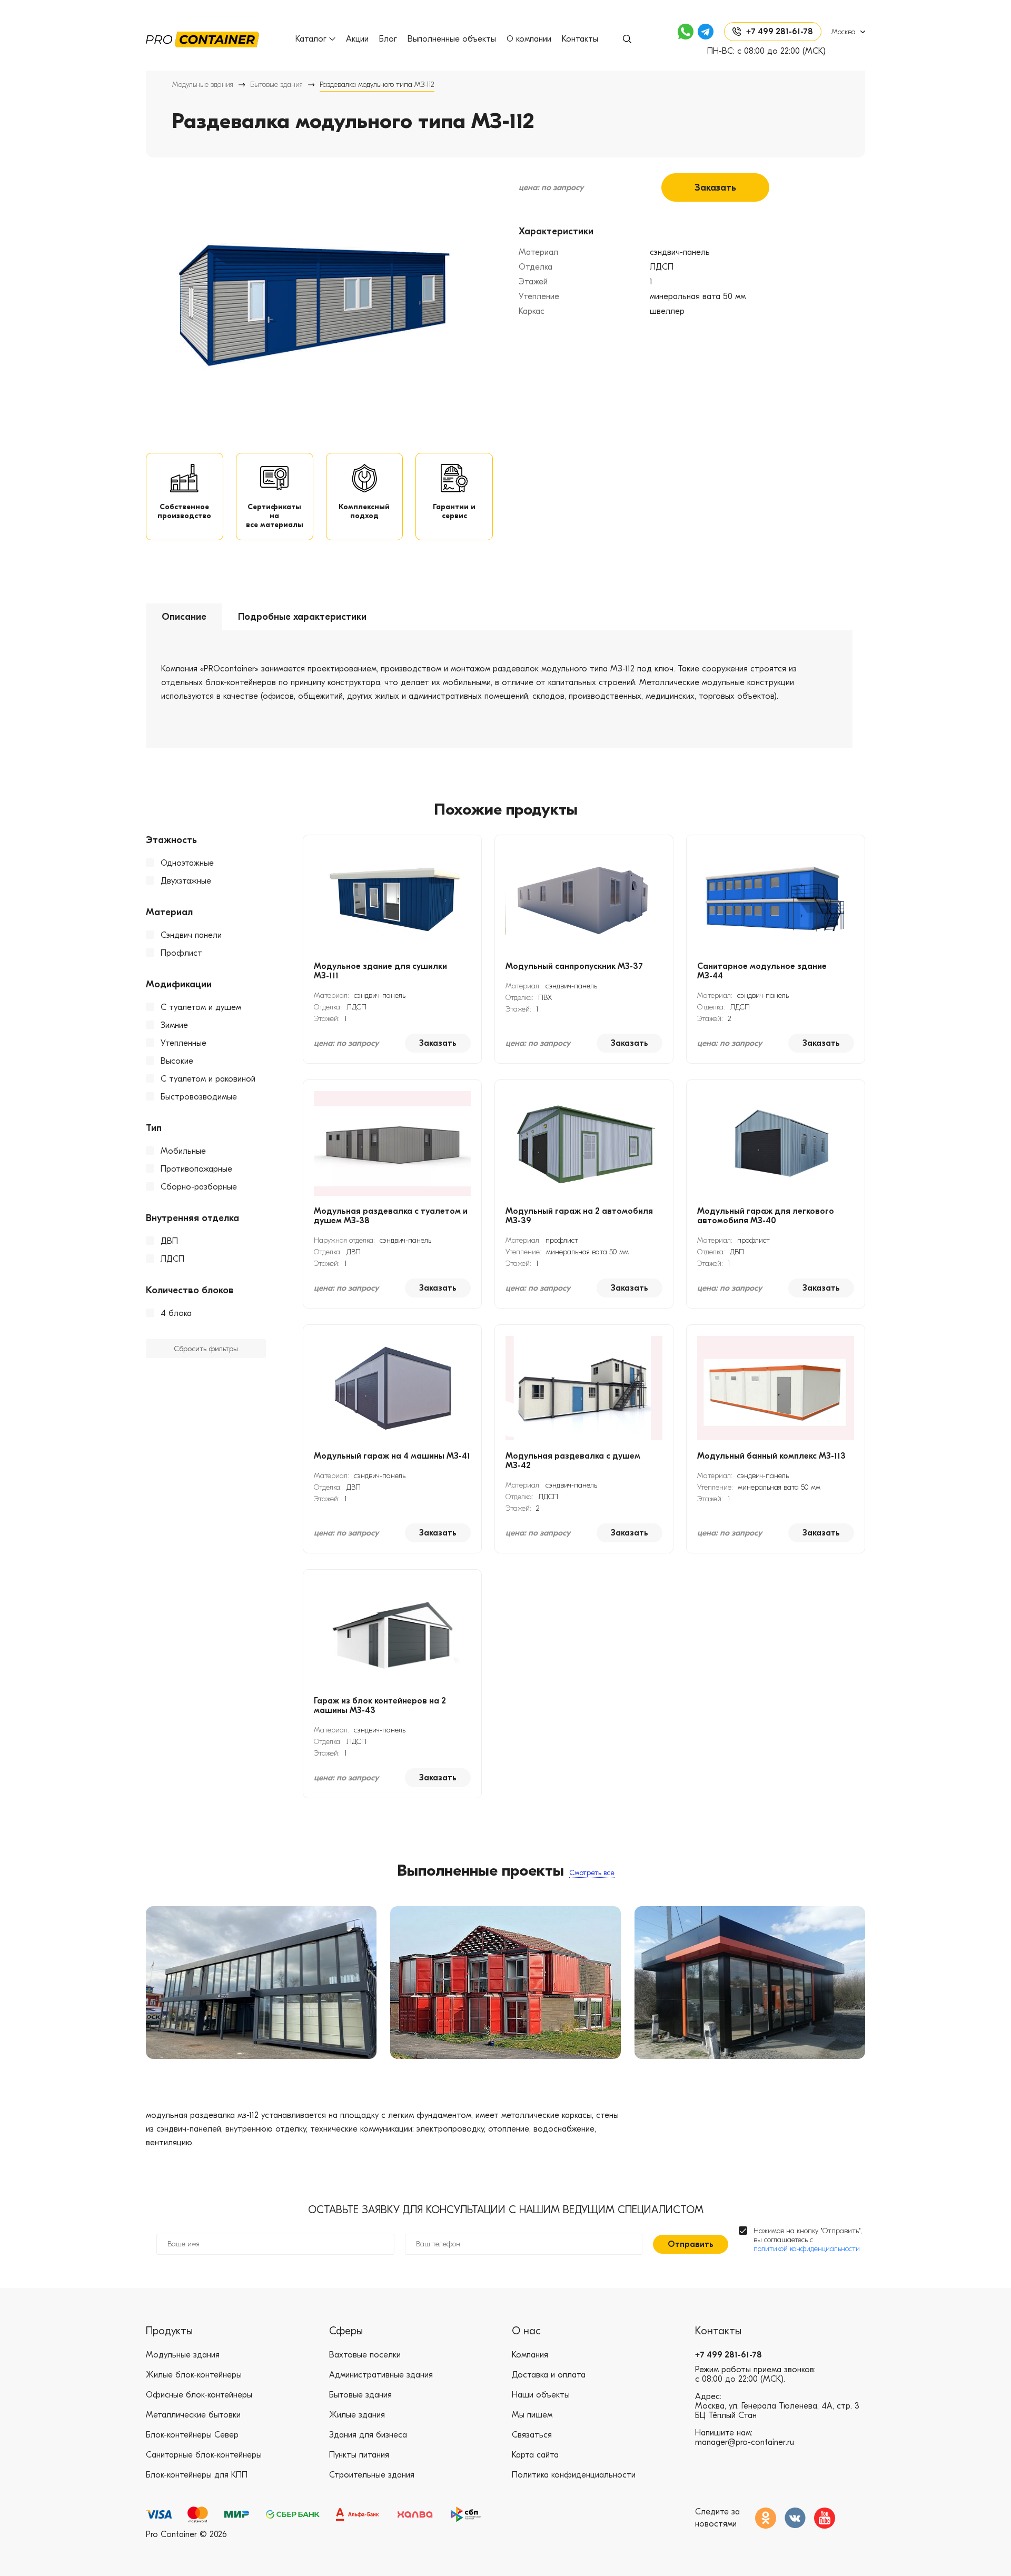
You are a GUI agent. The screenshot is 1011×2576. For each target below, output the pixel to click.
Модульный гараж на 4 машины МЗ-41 (392, 1456)
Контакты (580, 39)
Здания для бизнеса (368, 2435)
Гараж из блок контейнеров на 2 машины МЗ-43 (380, 1706)
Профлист (181, 953)
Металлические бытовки (193, 2415)
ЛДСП (172, 1259)
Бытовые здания (276, 85)
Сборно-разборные (199, 1187)
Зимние (174, 1025)
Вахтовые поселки (365, 2355)
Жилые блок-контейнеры (194, 2375)
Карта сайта (535, 2455)
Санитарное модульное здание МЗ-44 (762, 971)
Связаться (532, 2435)
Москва (844, 32)
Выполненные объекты (452, 39)
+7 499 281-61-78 (728, 2355)
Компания (530, 2355)
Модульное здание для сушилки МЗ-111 (380, 971)
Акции (357, 39)
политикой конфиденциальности (807, 2249)
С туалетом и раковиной (208, 1079)
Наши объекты (541, 2395)
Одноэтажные (187, 863)
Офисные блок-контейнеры (199, 2395)
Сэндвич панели (191, 935)
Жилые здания (357, 2415)
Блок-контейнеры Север (192, 2435)
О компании (529, 39)
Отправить (691, 2244)
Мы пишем (532, 2415)
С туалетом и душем (201, 1007)
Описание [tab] (184, 617)
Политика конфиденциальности (574, 2475)
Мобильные (183, 1151)
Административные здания (381, 2375)
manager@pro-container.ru (745, 2442)
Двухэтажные (186, 881)
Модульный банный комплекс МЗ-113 (771, 1456)
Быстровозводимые (199, 1097)
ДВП (169, 1241)
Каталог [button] (311, 39)
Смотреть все (592, 1873)
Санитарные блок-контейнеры (204, 2455)
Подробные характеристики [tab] (302, 617)
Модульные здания (203, 85)
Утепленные (184, 1043)
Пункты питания (359, 2455)
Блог (388, 39)
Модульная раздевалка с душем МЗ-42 (573, 1461)
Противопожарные (196, 1169)
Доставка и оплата (549, 2375)
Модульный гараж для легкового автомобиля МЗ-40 (766, 1216)
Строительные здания (372, 2475)
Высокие (177, 1061)
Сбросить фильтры (206, 1349)
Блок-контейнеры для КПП (197, 2475)
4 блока (176, 1313)
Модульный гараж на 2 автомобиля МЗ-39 (579, 1216)
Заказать (715, 188)
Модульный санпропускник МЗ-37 (574, 966)
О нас (526, 2331)
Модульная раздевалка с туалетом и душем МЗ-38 (391, 1216)
